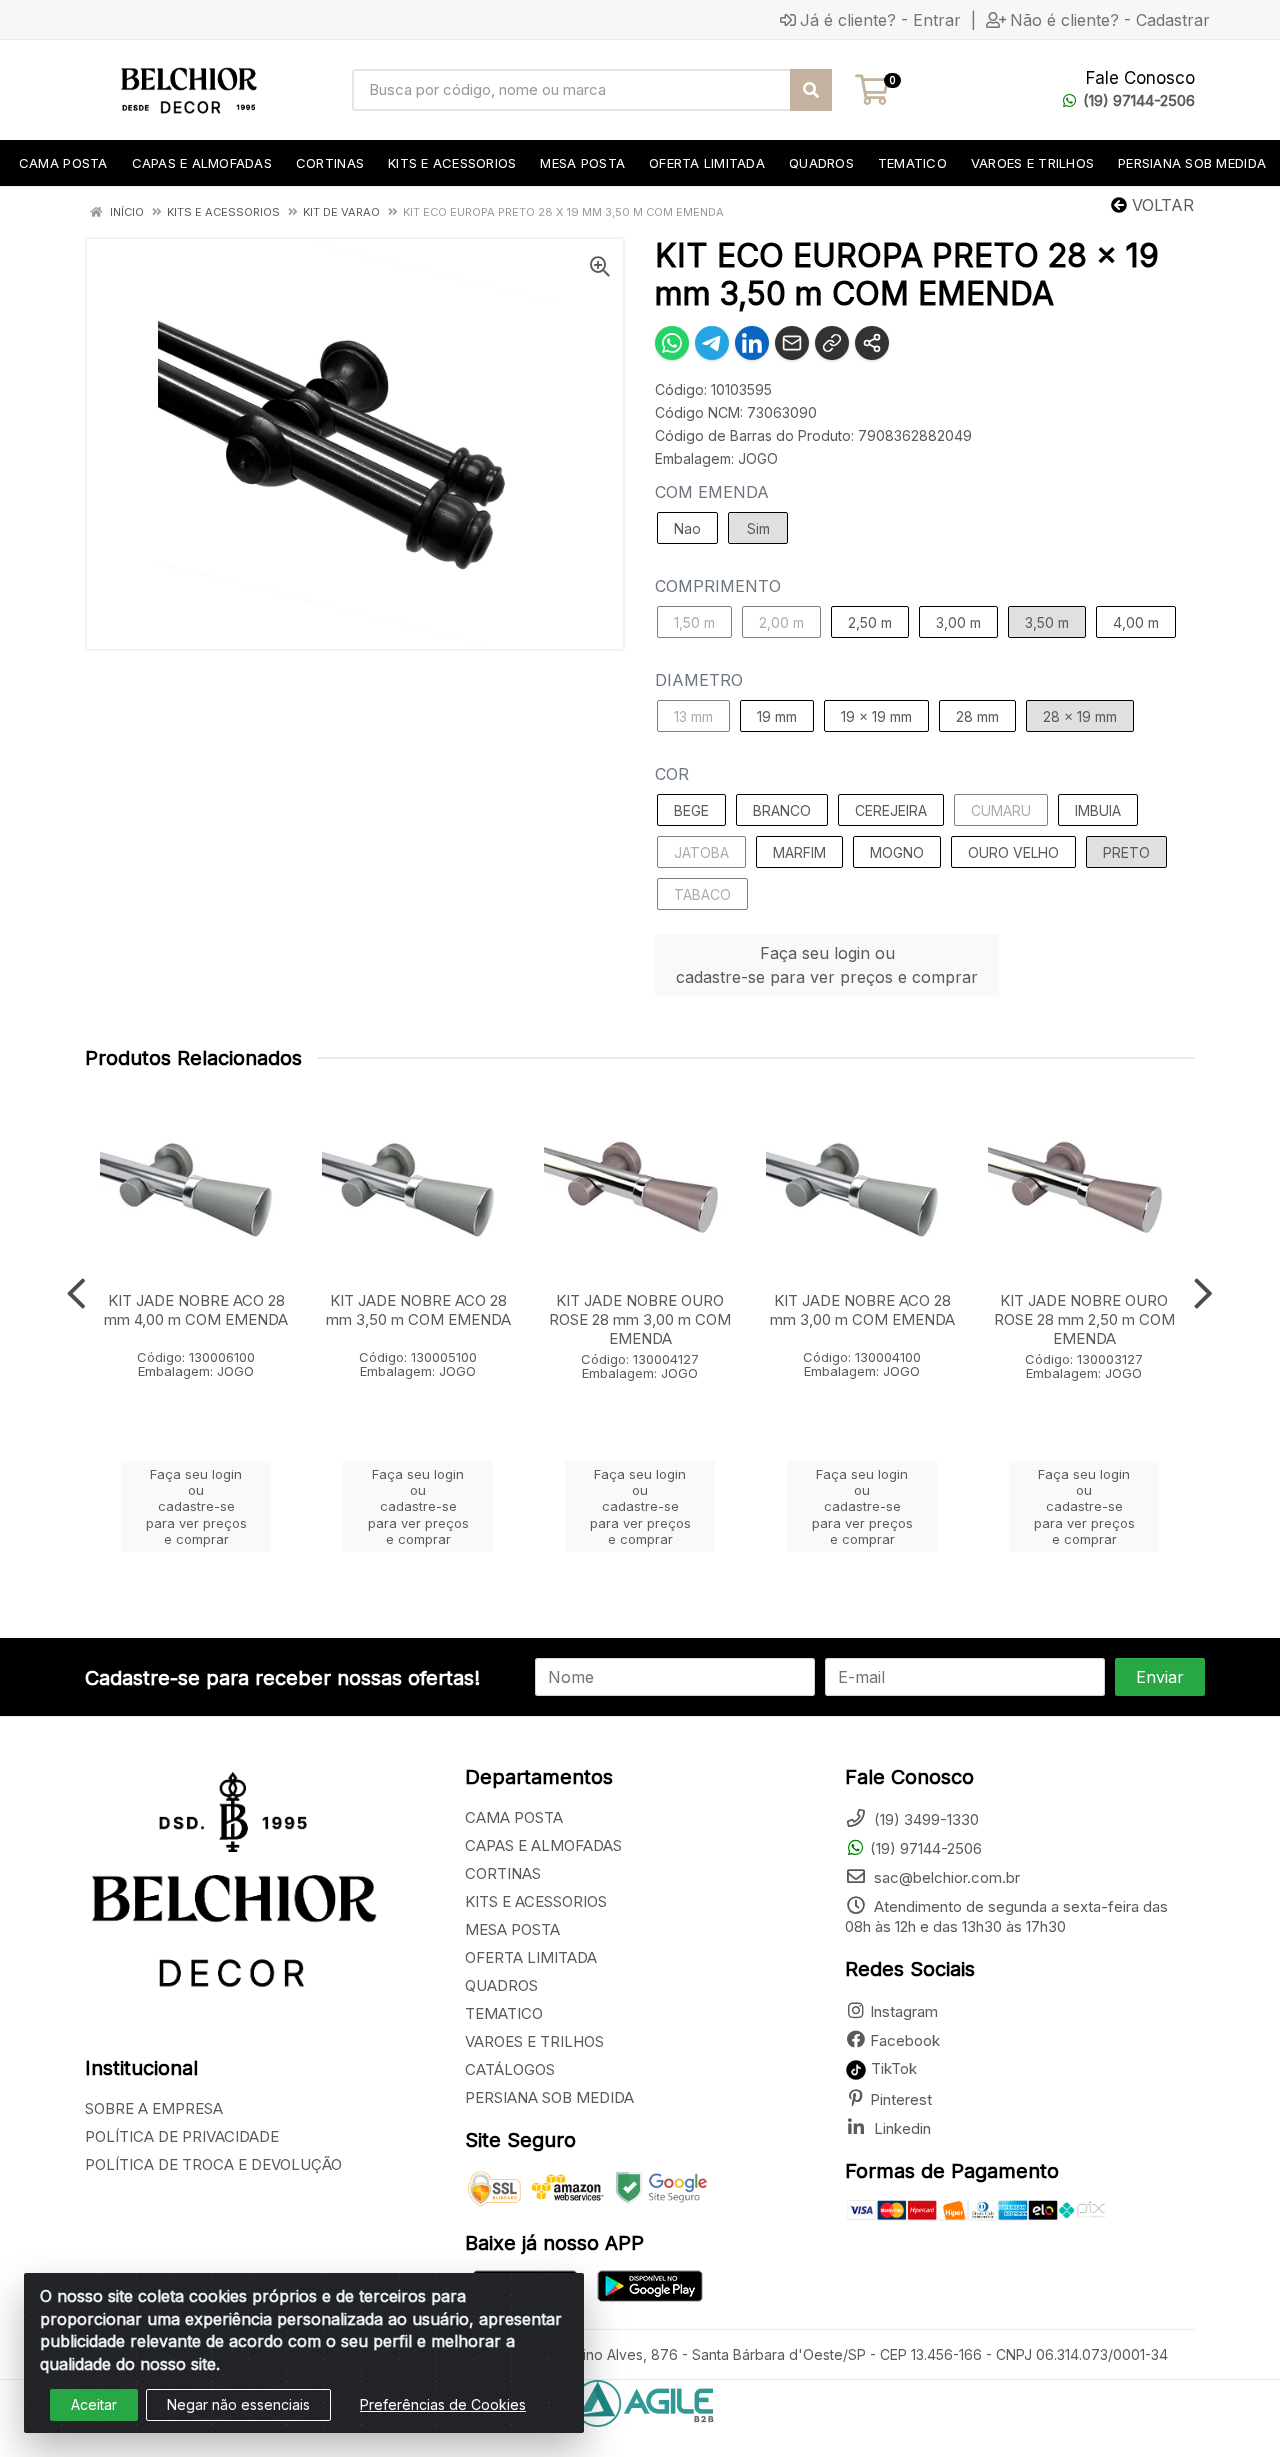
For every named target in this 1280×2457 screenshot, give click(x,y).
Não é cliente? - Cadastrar (1110, 20)
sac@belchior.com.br (945, 1877)
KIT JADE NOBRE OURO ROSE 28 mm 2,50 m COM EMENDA (1084, 1319)
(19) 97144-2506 (1139, 100)
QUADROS (501, 1985)
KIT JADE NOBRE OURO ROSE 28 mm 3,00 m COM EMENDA (640, 1319)
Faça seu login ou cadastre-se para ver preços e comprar (827, 965)
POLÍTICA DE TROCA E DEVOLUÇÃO (213, 2164)
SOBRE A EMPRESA (154, 2108)
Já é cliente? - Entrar (880, 20)
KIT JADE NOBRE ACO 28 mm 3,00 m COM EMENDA (862, 1310)
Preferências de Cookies (443, 2404)
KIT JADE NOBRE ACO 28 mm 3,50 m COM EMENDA (418, 1310)
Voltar (1160, 205)
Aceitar (94, 2404)
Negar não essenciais (238, 2404)
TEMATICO (504, 2013)
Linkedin (900, 2128)
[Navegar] (76, 1294)
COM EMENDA (712, 492)
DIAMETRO (699, 680)
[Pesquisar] (811, 90)
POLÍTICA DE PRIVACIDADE (182, 2136)
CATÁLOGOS (510, 2069)
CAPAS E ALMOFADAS (543, 1845)
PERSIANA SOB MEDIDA (549, 2097)
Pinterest (901, 2099)
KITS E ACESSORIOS (536, 1901)
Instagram (904, 2011)
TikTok (892, 2068)
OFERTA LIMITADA (531, 1957)
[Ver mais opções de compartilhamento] (872, 343)
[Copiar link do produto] (832, 343)
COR (672, 774)
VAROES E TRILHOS (534, 2041)
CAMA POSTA (514, 1817)
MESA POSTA (512, 1929)
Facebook (905, 2040)
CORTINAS (503, 1873)
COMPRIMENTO (718, 586)
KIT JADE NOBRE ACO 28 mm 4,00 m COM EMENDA (196, 1310)
